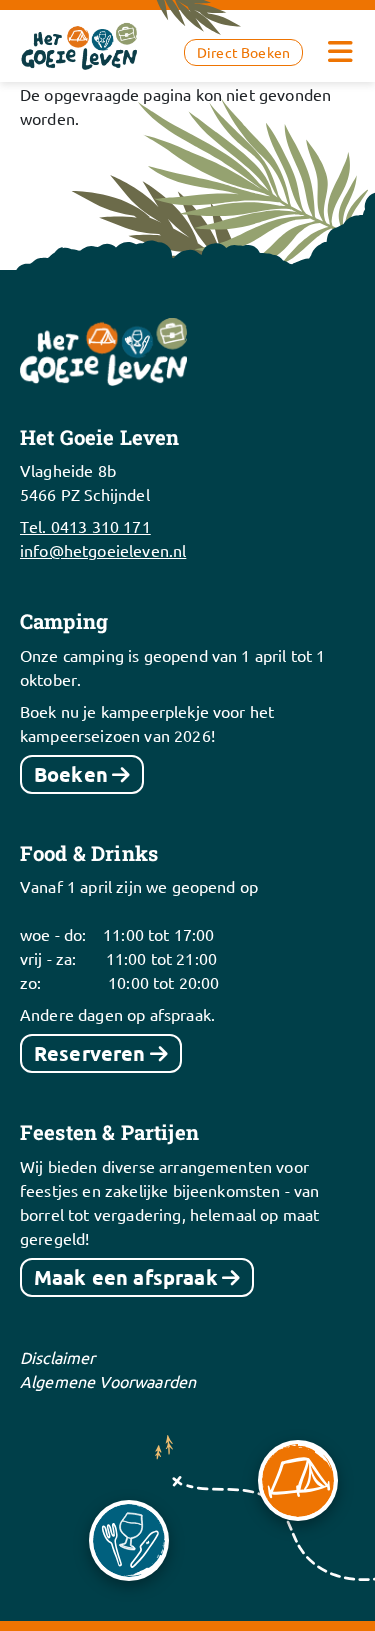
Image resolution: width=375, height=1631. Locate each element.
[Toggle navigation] (340, 52)
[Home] (80, 43)
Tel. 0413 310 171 (85, 526)
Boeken (71, 774)
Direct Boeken (243, 52)
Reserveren (90, 1053)
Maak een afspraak (126, 1277)
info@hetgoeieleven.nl (103, 550)
